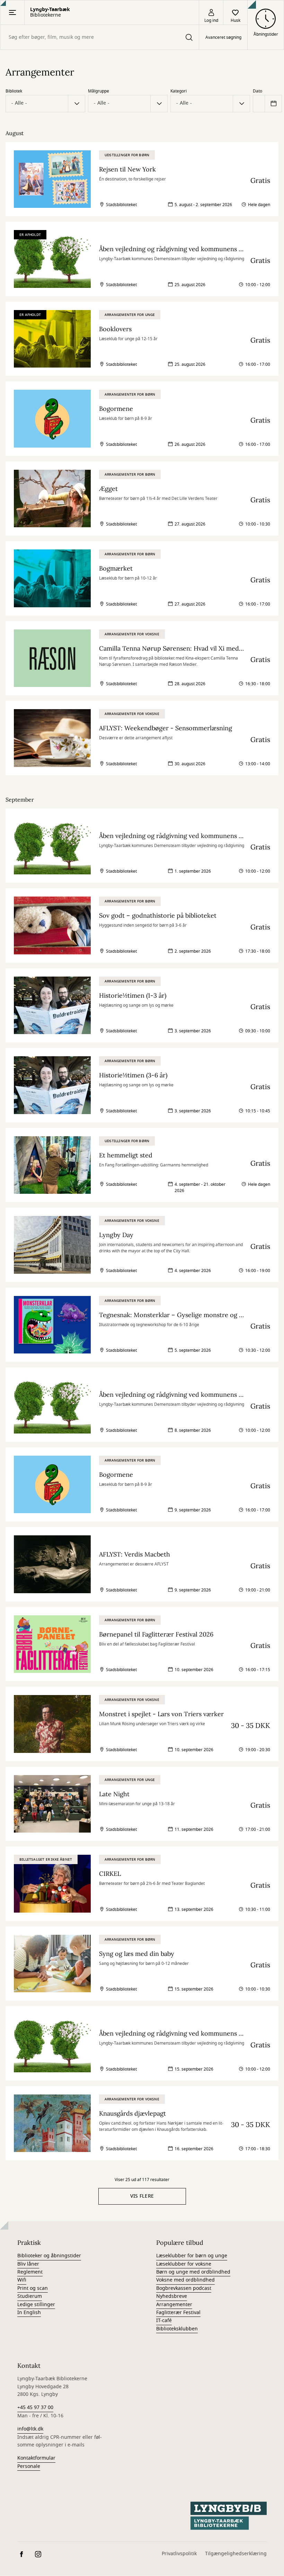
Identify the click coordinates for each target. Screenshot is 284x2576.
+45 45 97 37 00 (35, 2407)
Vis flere (142, 2196)
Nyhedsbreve (172, 2296)
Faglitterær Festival (178, 2313)
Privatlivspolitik (179, 2554)
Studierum (30, 2296)
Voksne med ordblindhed (185, 2280)
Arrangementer (174, 2305)
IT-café (164, 2321)
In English (29, 2313)
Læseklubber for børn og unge (192, 2256)
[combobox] (100, 37)
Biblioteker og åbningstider (49, 2256)
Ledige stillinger (36, 2305)
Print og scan (33, 2288)
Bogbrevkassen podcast (184, 2288)
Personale (29, 2466)
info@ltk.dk (30, 2429)
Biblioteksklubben (177, 2329)
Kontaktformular (36, 2458)
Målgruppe (99, 91)
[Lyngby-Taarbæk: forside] (229, 2516)
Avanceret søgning (223, 37)
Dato (258, 91)
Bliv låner (28, 2264)
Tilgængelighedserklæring (236, 2554)
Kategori (179, 91)
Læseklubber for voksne (184, 2264)
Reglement (30, 2272)
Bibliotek (14, 91)
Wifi (22, 2280)
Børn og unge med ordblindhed (193, 2272)
